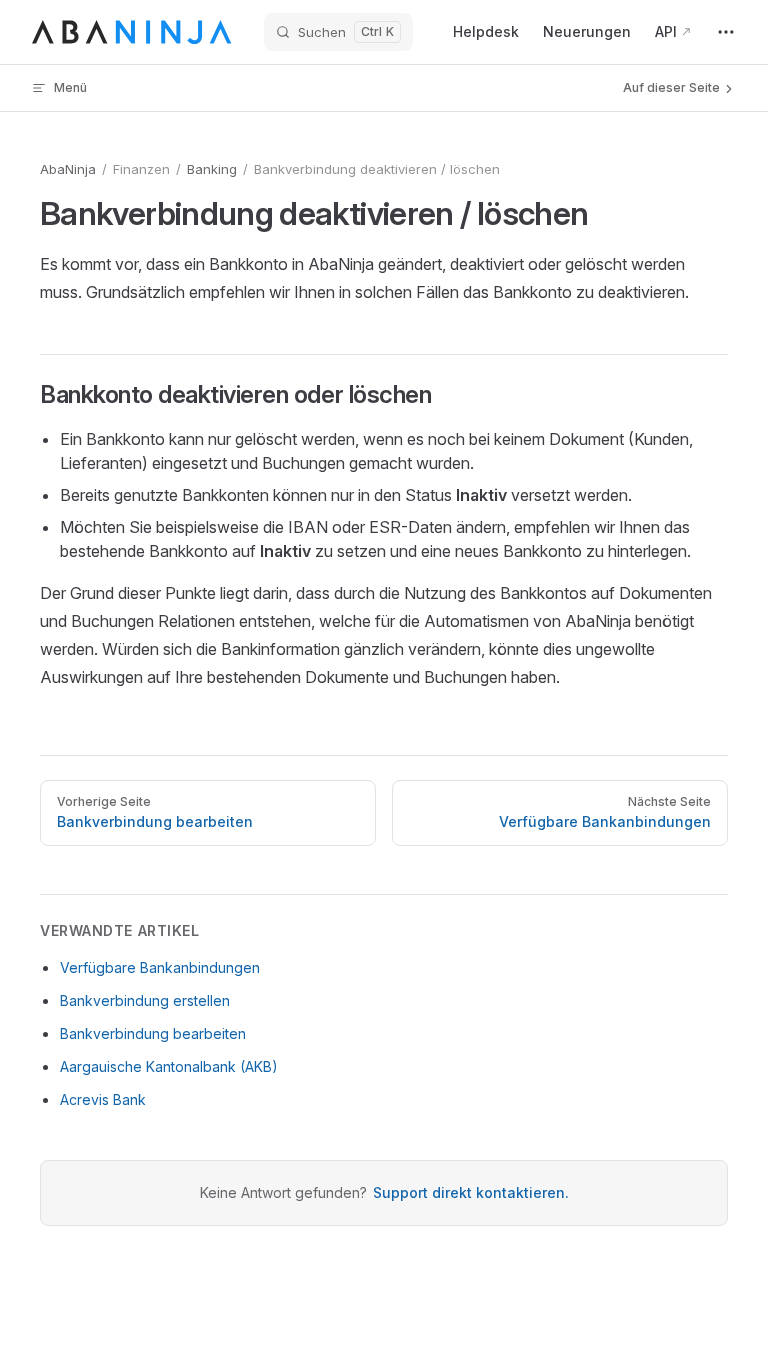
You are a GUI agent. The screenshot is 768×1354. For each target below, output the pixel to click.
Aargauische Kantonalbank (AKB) (169, 1066)
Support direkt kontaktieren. (471, 1192)
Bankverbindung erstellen (145, 1000)
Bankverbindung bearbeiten (153, 1033)
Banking (212, 169)
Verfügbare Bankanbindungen (160, 967)
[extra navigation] (726, 32)
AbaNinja (68, 169)
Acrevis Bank (103, 1099)
